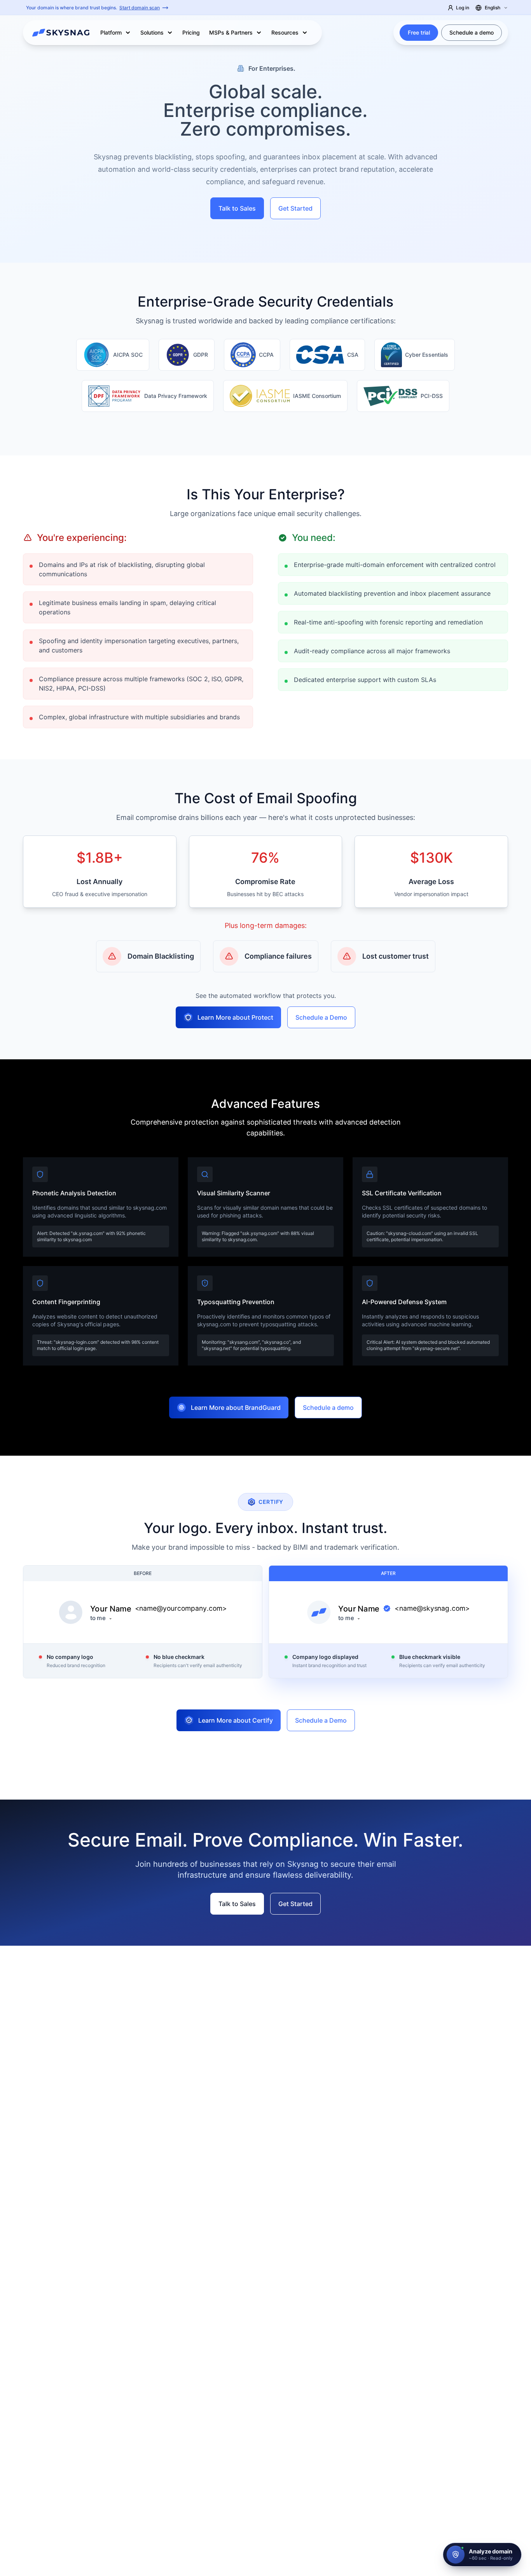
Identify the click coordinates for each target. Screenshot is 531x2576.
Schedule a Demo (321, 1017)
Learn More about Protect (235, 1017)
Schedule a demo (472, 32)
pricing (191, 32)
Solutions (152, 32)
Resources (285, 32)
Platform (111, 32)
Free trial (419, 32)
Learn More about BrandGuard (236, 1407)
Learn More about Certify (236, 1720)
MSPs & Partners (231, 32)
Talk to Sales (237, 208)
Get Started (295, 208)
